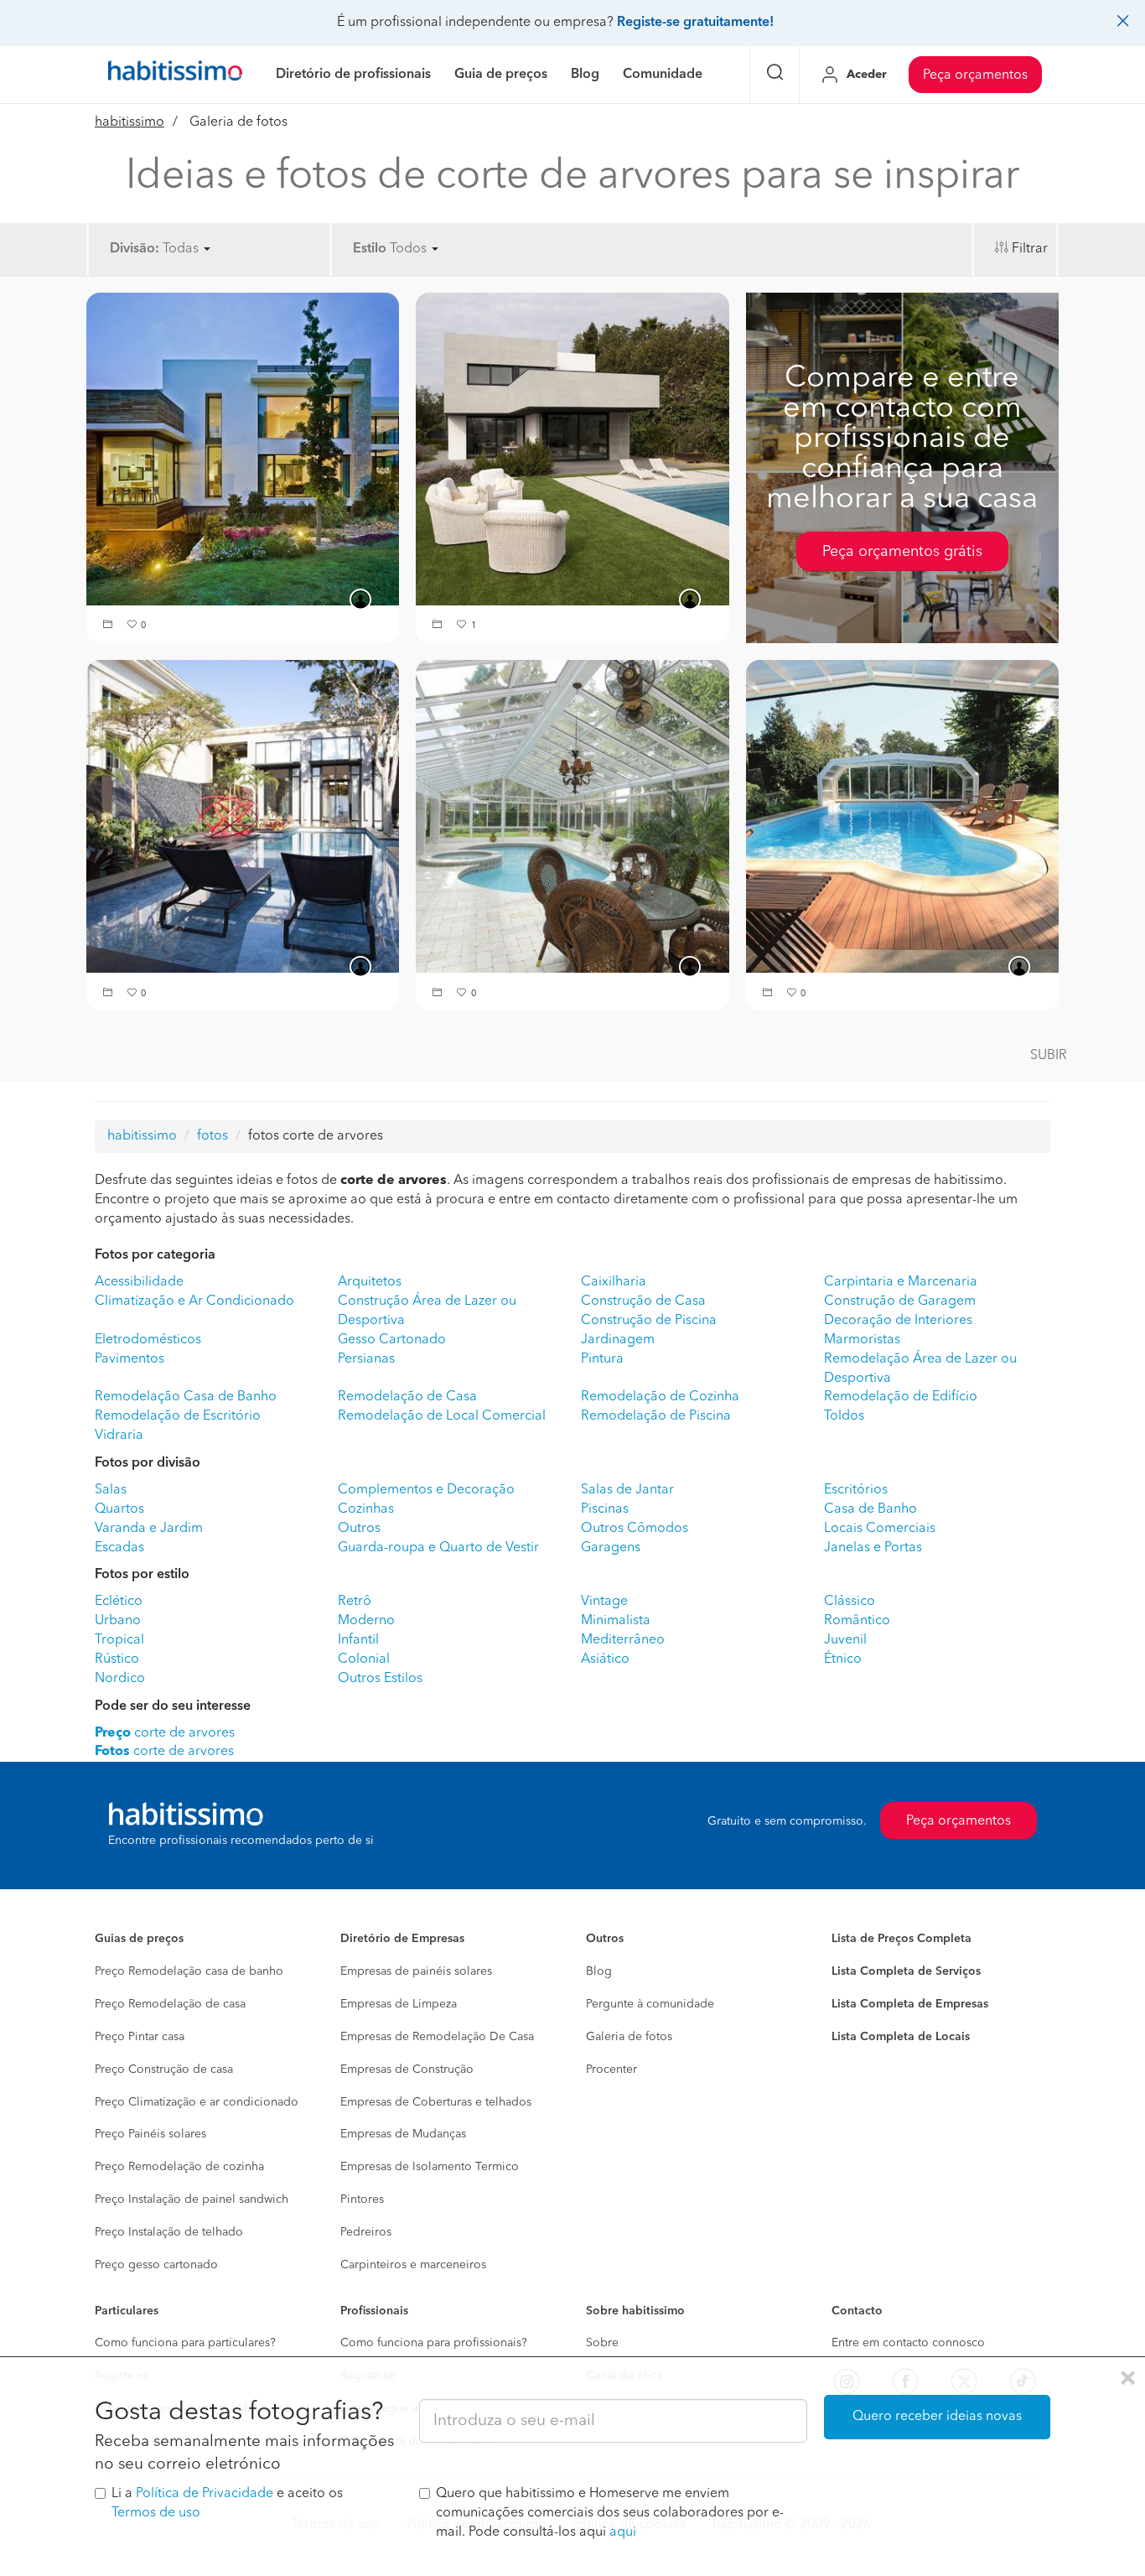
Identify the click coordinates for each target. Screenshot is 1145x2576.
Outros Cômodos (635, 1529)
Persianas (366, 1359)
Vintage (604, 1602)
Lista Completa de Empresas (910, 2004)
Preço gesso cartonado (156, 2265)
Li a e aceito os (227, 2503)
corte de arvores (165, 1733)
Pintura (602, 1359)
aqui (623, 2532)
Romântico (857, 1621)
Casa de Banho (870, 1509)
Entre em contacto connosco (908, 2343)
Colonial (364, 1659)
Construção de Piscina (649, 1321)
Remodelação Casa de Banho (186, 1397)
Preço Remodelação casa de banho (189, 1971)
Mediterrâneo (623, 1640)
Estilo (370, 249)
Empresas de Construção (407, 2070)
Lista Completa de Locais (901, 2037)
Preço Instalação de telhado (169, 2232)
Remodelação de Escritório (178, 1416)
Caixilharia (614, 1282)
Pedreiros (366, 2232)
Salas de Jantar (627, 1490)
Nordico (120, 1679)
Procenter (611, 2070)
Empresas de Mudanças (403, 2134)
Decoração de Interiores (898, 1321)
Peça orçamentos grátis (902, 552)
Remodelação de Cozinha (660, 1397)
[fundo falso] (243, 816)
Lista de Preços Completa (901, 1939)
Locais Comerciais (880, 1529)
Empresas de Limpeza (399, 2004)
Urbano (118, 1621)
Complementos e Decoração (426, 1490)
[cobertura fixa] (572, 816)
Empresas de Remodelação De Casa (437, 2037)
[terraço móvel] (572, 449)
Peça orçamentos (975, 75)
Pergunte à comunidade (650, 2004)
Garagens (611, 1548)
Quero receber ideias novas (937, 2417)
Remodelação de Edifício (901, 1397)
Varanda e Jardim (149, 1529)
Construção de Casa (643, 1301)
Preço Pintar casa (140, 2037)
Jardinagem (618, 1340)
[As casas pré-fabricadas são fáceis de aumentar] (243, 449)
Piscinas (605, 1509)
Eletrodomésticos (148, 1340)
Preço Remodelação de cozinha (179, 2167)
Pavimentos (130, 1359)
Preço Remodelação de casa (170, 2004)
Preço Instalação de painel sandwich (192, 2199)
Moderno (366, 1621)
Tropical (119, 1640)
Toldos (844, 1416)
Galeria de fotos (629, 2037)
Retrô (355, 1602)
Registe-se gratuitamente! (695, 23)
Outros (359, 1529)
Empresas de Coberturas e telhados (436, 2102)
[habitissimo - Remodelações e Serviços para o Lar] (175, 75)
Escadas (119, 1548)
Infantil (358, 1640)
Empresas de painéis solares (416, 1971)
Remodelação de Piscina (656, 1416)
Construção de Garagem (900, 1301)
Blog (599, 1971)
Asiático (605, 1659)
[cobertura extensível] (902, 816)
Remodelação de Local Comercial (442, 1416)
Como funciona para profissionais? (434, 2343)
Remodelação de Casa (407, 1397)
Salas (111, 1490)
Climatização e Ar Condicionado (194, 1301)
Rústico (117, 1659)
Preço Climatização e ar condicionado (197, 2102)
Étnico (843, 1659)
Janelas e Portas (873, 1548)
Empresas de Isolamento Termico (430, 2167)
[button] (110, 626)
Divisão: (135, 249)
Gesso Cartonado (392, 1340)
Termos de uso (156, 2513)
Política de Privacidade (205, 2494)
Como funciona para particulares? (185, 2343)
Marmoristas (862, 1340)
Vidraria (119, 1436)
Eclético (119, 1602)
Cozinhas (366, 1509)
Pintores (362, 2199)
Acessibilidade (139, 1282)
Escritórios (856, 1490)
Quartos (119, 1509)
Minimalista (616, 1621)
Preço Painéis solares (150, 2134)
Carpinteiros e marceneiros (413, 2265)
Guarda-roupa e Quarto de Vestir (438, 1548)
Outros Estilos (380, 1679)
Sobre (602, 2343)
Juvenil (845, 1640)
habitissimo (130, 122)
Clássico (850, 1602)
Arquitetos (370, 1282)
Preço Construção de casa (164, 2070)
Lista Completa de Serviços (906, 1971)
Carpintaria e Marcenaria (901, 1282)
